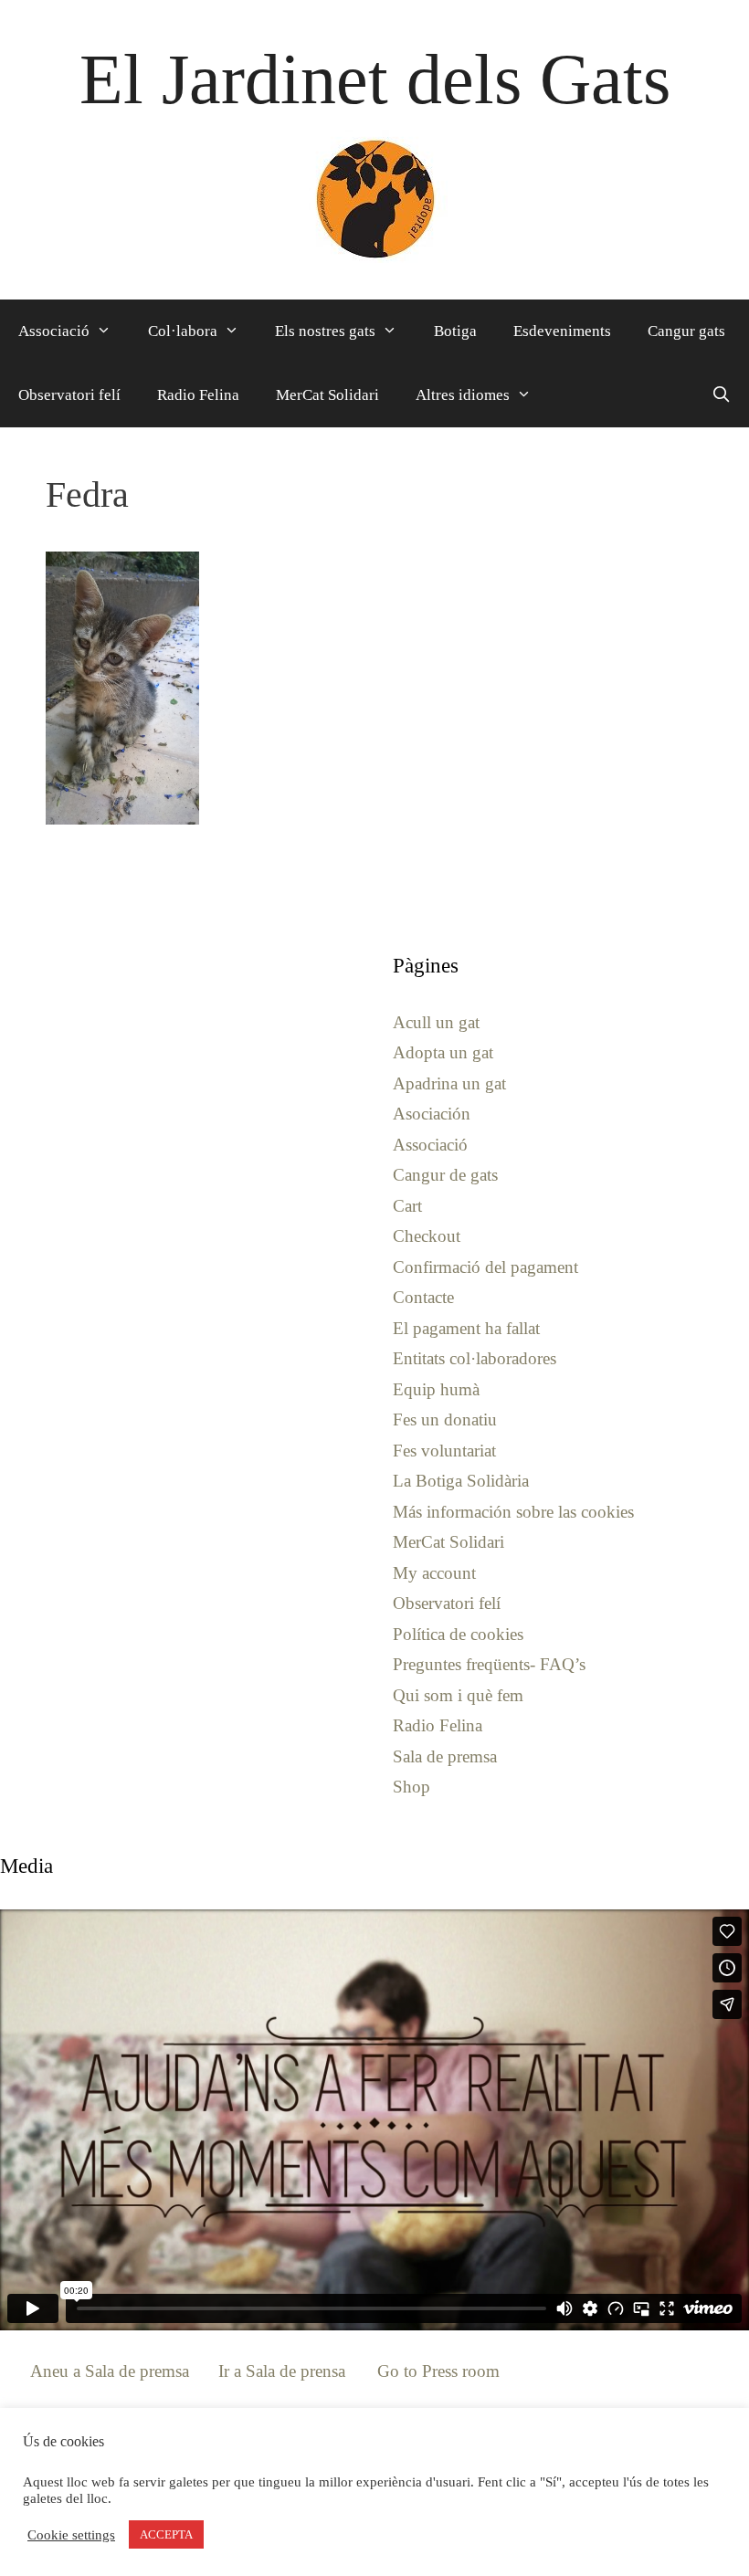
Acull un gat (436, 1022)
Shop (411, 1787)
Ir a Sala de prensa (282, 2371)
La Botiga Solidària (461, 1481)
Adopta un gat (443, 1052)
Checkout (427, 1236)
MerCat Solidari (327, 395)
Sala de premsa (445, 1756)
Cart (407, 1206)
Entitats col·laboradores (475, 1358)
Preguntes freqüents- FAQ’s (489, 1664)
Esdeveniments (562, 331)
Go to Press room (438, 2371)
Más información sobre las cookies (513, 1512)
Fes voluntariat (444, 1451)
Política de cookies (458, 1634)
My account (434, 1573)
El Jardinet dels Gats (375, 79)
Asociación (432, 1114)
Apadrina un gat (449, 1083)
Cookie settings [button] (71, 2535)
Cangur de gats (445, 1175)
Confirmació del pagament (485, 1267)
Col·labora (183, 331)
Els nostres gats (325, 331)
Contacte (423, 1297)
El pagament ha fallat (466, 1328)
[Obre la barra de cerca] (721, 395)
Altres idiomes (463, 395)
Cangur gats (686, 331)
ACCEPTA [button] (166, 2534)
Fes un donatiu (445, 1419)
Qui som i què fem (458, 1695)
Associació (54, 331)
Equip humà (436, 1389)
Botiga (455, 331)
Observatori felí (69, 395)
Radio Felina (198, 395)
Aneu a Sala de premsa (110, 2371)
